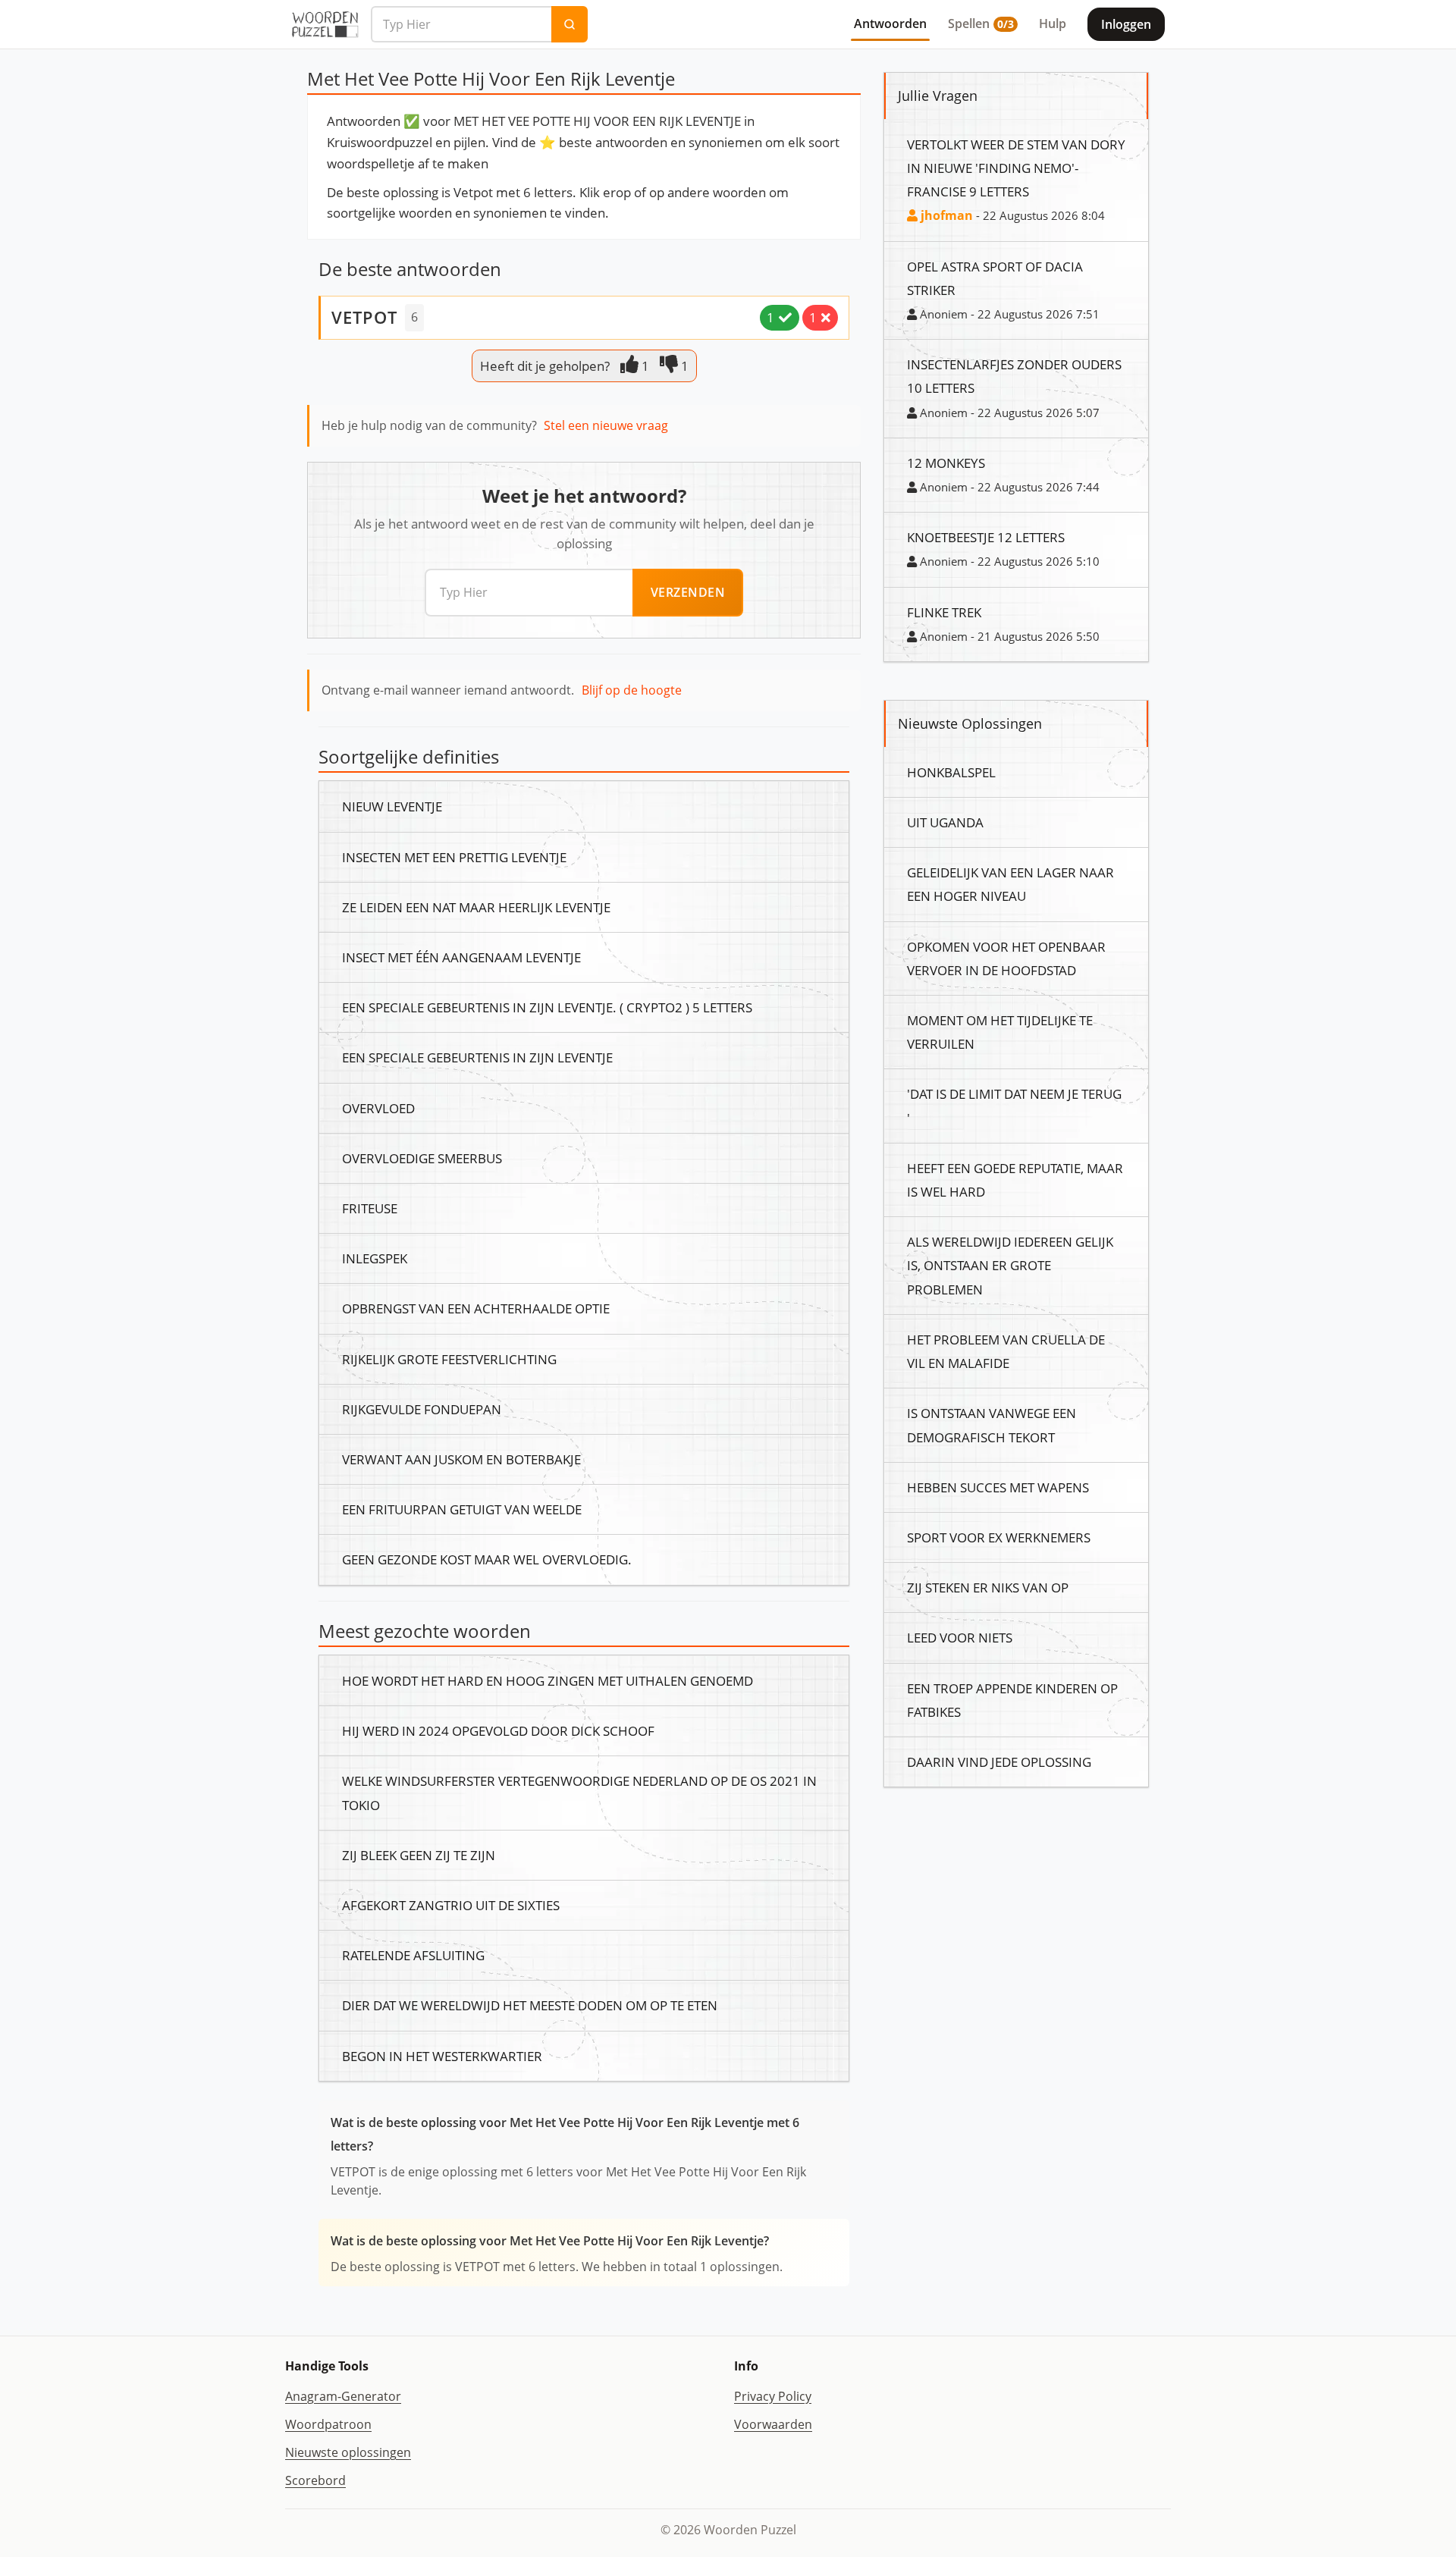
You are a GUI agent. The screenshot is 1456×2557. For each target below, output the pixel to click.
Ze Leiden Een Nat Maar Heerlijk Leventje (476, 907)
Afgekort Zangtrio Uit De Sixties (451, 1905)
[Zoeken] (570, 24)
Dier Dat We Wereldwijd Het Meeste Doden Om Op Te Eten (530, 2005)
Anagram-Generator (343, 2396)
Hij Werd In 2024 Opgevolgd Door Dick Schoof (498, 1730)
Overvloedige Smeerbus (422, 1158)
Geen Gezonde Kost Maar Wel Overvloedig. (487, 1559)
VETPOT (364, 317)
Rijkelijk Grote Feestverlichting (449, 1359)
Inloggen (1126, 24)
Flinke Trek (944, 612)
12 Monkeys (946, 463)
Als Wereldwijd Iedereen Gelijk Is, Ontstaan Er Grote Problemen (1010, 1265)
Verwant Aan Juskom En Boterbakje (461, 1459)
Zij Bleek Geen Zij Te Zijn (419, 1855)
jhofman (945, 215)
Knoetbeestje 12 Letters (986, 537)
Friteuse (370, 1208)
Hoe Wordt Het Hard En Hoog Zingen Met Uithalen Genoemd (548, 1680)
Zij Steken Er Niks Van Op (988, 1587)
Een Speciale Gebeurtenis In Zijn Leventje (477, 1057)
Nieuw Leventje (392, 806)
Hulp (1053, 24)
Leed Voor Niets (960, 1637)
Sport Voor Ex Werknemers (999, 1537)
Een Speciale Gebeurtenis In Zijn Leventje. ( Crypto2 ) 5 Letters (547, 1007)
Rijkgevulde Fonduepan (422, 1409)
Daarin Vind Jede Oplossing (999, 1762)
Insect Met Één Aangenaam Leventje (461, 957)
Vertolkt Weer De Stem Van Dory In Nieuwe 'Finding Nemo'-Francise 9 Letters (1016, 168)
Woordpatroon (328, 2424)
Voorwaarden (773, 2424)
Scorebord (315, 2480)
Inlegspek (375, 1258)
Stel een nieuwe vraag (606, 425)
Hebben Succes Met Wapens (998, 1487)
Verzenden (688, 592)
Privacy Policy (773, 2396)
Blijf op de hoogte (632, 690)
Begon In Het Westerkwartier (442, 2056)
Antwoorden (890, 24)
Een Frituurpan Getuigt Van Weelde (462, 1509)
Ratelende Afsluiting (413, 1955)
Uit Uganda (945, 822)
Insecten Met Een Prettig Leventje (454, 857)
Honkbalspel (951, 772)
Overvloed (378, 1108)
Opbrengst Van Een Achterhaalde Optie (476, 1308)
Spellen (981, 24)
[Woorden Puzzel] (325, 24)
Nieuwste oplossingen (348, 2452)
